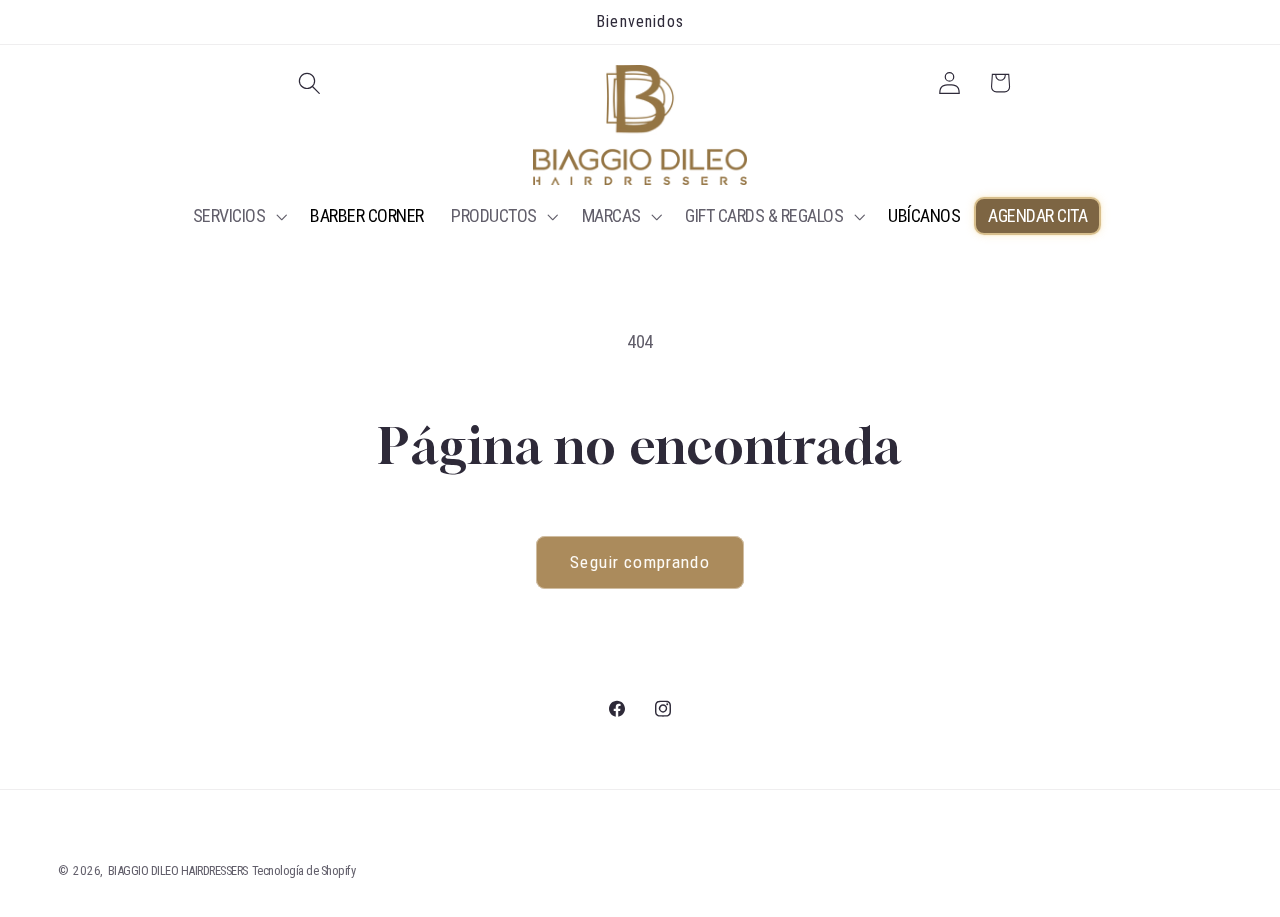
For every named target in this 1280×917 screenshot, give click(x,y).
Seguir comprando (639, 562)
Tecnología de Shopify (304, 870)
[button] (310, 83)
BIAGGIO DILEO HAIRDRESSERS (178, 870)
